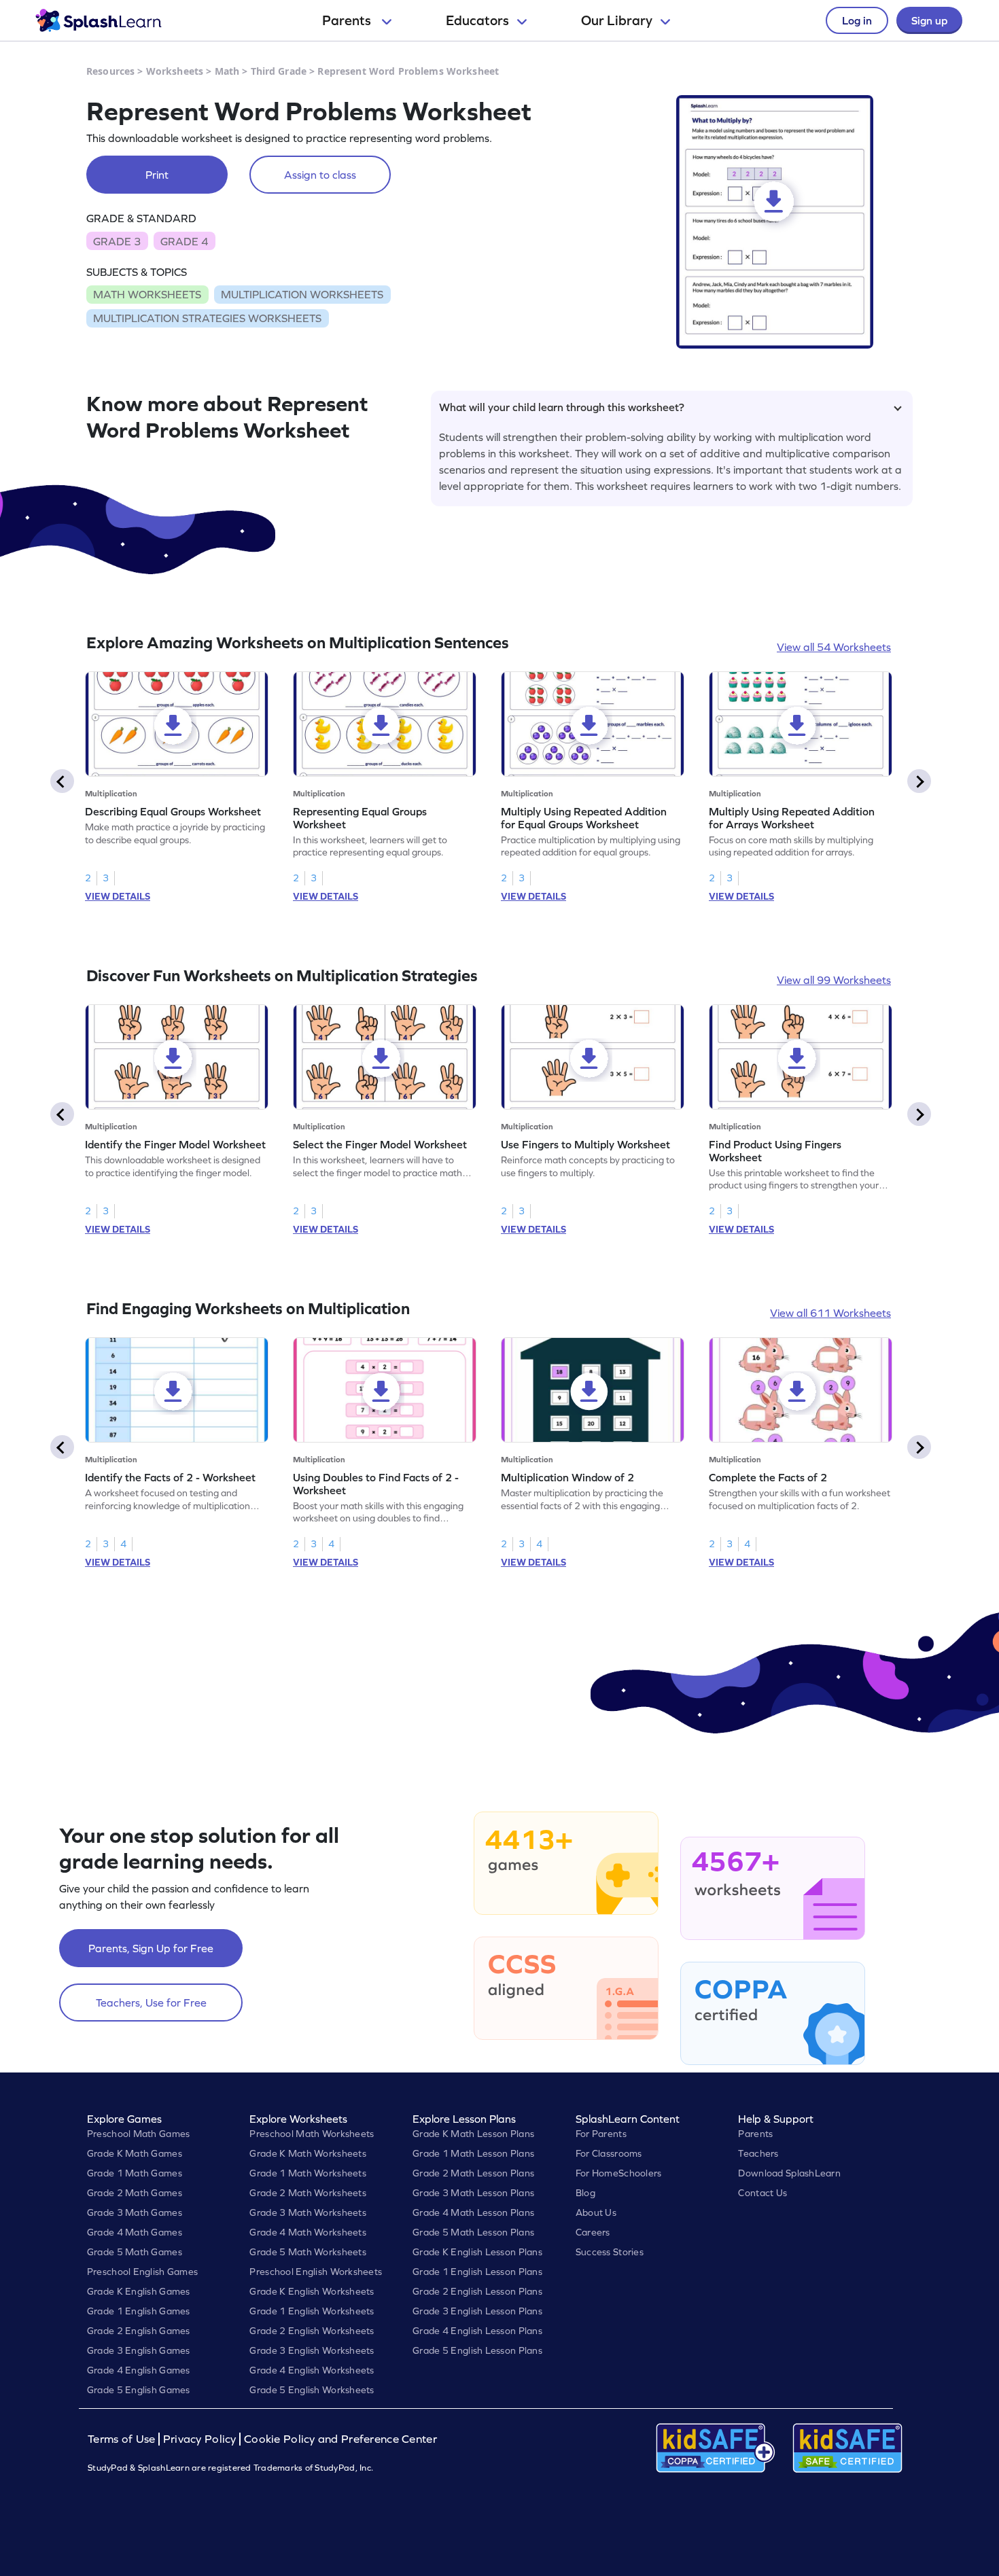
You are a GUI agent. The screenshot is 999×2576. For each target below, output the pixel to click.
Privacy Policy (200, 2439)
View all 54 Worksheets (834, 647)
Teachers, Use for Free (151, 2002)
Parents (348, 20)
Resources (110, 71)
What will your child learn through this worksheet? (562, 407)
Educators (477, 20)
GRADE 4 (184, 241)
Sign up (929, 20)
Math (227, 71)
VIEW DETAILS (118, 896)
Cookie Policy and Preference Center (340, 2439)
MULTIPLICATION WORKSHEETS (302, 294)
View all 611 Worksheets (830, 1313)
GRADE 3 (117, 241)
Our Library (617, 20)
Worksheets (175, 71)
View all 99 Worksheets (834, 980)
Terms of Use (123, 2439)
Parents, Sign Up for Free (151, 1948)
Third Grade (279, 71)
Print (157, 175)
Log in (857, 20)
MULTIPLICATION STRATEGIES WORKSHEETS (207, 318)
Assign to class (320, 175)
